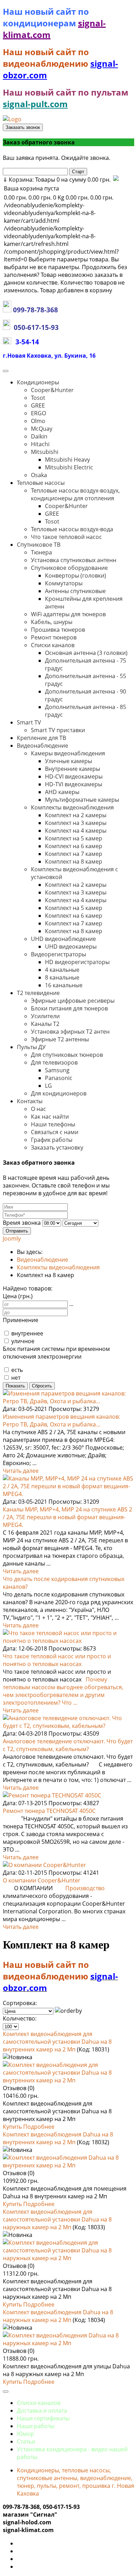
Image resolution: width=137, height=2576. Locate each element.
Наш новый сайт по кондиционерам (46, 17)
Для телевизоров (54, 1062)
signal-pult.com (35, 104)
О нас (38, 1109)
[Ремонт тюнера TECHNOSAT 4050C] (52, 1795)
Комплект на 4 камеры (76, 831)
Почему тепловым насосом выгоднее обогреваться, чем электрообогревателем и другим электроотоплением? (63, 1691)
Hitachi (40, 444)
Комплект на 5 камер (74, 838)
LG (48, 1086)
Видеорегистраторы (58, 954)
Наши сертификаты (43, 2418)
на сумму (57, 180)
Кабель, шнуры (52, 622)
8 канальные (62, 977)
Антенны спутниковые (75, 591)
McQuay (42, 429)
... (71, 1304)
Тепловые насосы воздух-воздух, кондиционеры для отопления (75, 494)
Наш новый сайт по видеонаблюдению (47, 58)
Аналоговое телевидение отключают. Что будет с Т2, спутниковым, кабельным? (68, 1745)
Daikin (39, 436)
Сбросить (42, 1386)
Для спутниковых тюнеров (67, 1055)
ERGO (38, 413)
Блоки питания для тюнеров (69, 1008)
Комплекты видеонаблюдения (72, 807)
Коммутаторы (64, 583)
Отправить (17, 1231)
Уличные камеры (68, 761)
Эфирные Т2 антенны (60, 1039)
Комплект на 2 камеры (76, 815)
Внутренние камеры (73, 769)
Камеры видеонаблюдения (68, 753)
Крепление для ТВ (41, 738)
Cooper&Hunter (52, 390)
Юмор (25, 2434)
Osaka (39, 475)
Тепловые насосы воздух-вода (72, 529)
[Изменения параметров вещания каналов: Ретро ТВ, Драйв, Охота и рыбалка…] (68, 1401)
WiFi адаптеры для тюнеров (68, 614)
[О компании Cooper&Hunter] (44, 1865)
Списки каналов (53, 645)
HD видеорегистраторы (77, 962)
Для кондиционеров (59, 1093)
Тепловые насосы (41, 483)
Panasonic (59, 1078)
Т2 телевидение (38, 993)
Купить (13, 2127)
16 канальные (64, 985)
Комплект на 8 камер (74, 861)
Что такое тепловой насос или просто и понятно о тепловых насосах (57, 1660)
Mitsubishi (45, 452)
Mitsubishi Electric (69, 467)
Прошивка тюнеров (58, 630)
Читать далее (21, 1471)
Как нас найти (50, 1117)
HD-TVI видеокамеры (74, 784)
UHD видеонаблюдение (63, 939)
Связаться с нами (55, 1132)
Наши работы (36, 2426)
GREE (38, 405)
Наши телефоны (53, 1124)
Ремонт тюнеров (54, 637)
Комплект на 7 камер (74, 854)
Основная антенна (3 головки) (86, 653)
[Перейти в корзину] (115, 180)
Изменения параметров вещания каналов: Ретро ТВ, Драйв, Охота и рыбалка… (61, 1420)
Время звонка (22, 1223)
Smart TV (29, 722)
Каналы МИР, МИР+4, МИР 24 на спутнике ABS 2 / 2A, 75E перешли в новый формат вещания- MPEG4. (67, 1517)
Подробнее (39, 2127)
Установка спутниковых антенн (74, 560)
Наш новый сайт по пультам (66, 92)
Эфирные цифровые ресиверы (73, 1001)
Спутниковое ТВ (39, 545)
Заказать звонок (23, 127)
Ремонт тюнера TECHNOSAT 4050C (49, 1811)
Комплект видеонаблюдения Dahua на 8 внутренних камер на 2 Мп (58, 2138)
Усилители (45, 1016)
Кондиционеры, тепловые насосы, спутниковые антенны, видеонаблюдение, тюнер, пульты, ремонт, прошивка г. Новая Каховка (76, 2482)
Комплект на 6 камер (74, 846)
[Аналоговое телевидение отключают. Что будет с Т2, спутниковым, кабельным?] (68, 1726)
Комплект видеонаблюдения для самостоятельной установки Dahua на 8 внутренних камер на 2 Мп (57, 2042)
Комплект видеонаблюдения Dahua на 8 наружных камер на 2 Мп (58, 2316)
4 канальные (62, 970)
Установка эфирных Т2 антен (70, 1032)
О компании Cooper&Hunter (42, 1880)
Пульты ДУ (31, 1047)
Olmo (38, 421)
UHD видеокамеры (71, 947)
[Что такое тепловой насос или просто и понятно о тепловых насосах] (68, 1641)
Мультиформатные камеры (82, 800)
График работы (52, 1140)
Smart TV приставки (58, 730)
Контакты (30, 1101)
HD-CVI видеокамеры (74, 776)
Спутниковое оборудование (69, 568)
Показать (15, 1386)
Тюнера (41, 552)
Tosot (38, 398)
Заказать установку (57, 1147)
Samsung (57, 1070)
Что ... (70, 1703)
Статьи (26, 2441)
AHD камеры (62, 792)
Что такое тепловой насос (66, 537)
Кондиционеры (38, 382)
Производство (85, 1888)
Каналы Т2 (45, 1024)
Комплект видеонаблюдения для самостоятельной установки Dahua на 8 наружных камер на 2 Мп (57, 2219)
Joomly (12, 1238)
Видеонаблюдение (43, 746)
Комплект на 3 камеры (76, 823)
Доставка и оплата (42, 2411)
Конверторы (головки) (76, 575)
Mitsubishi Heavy (67, 460)
